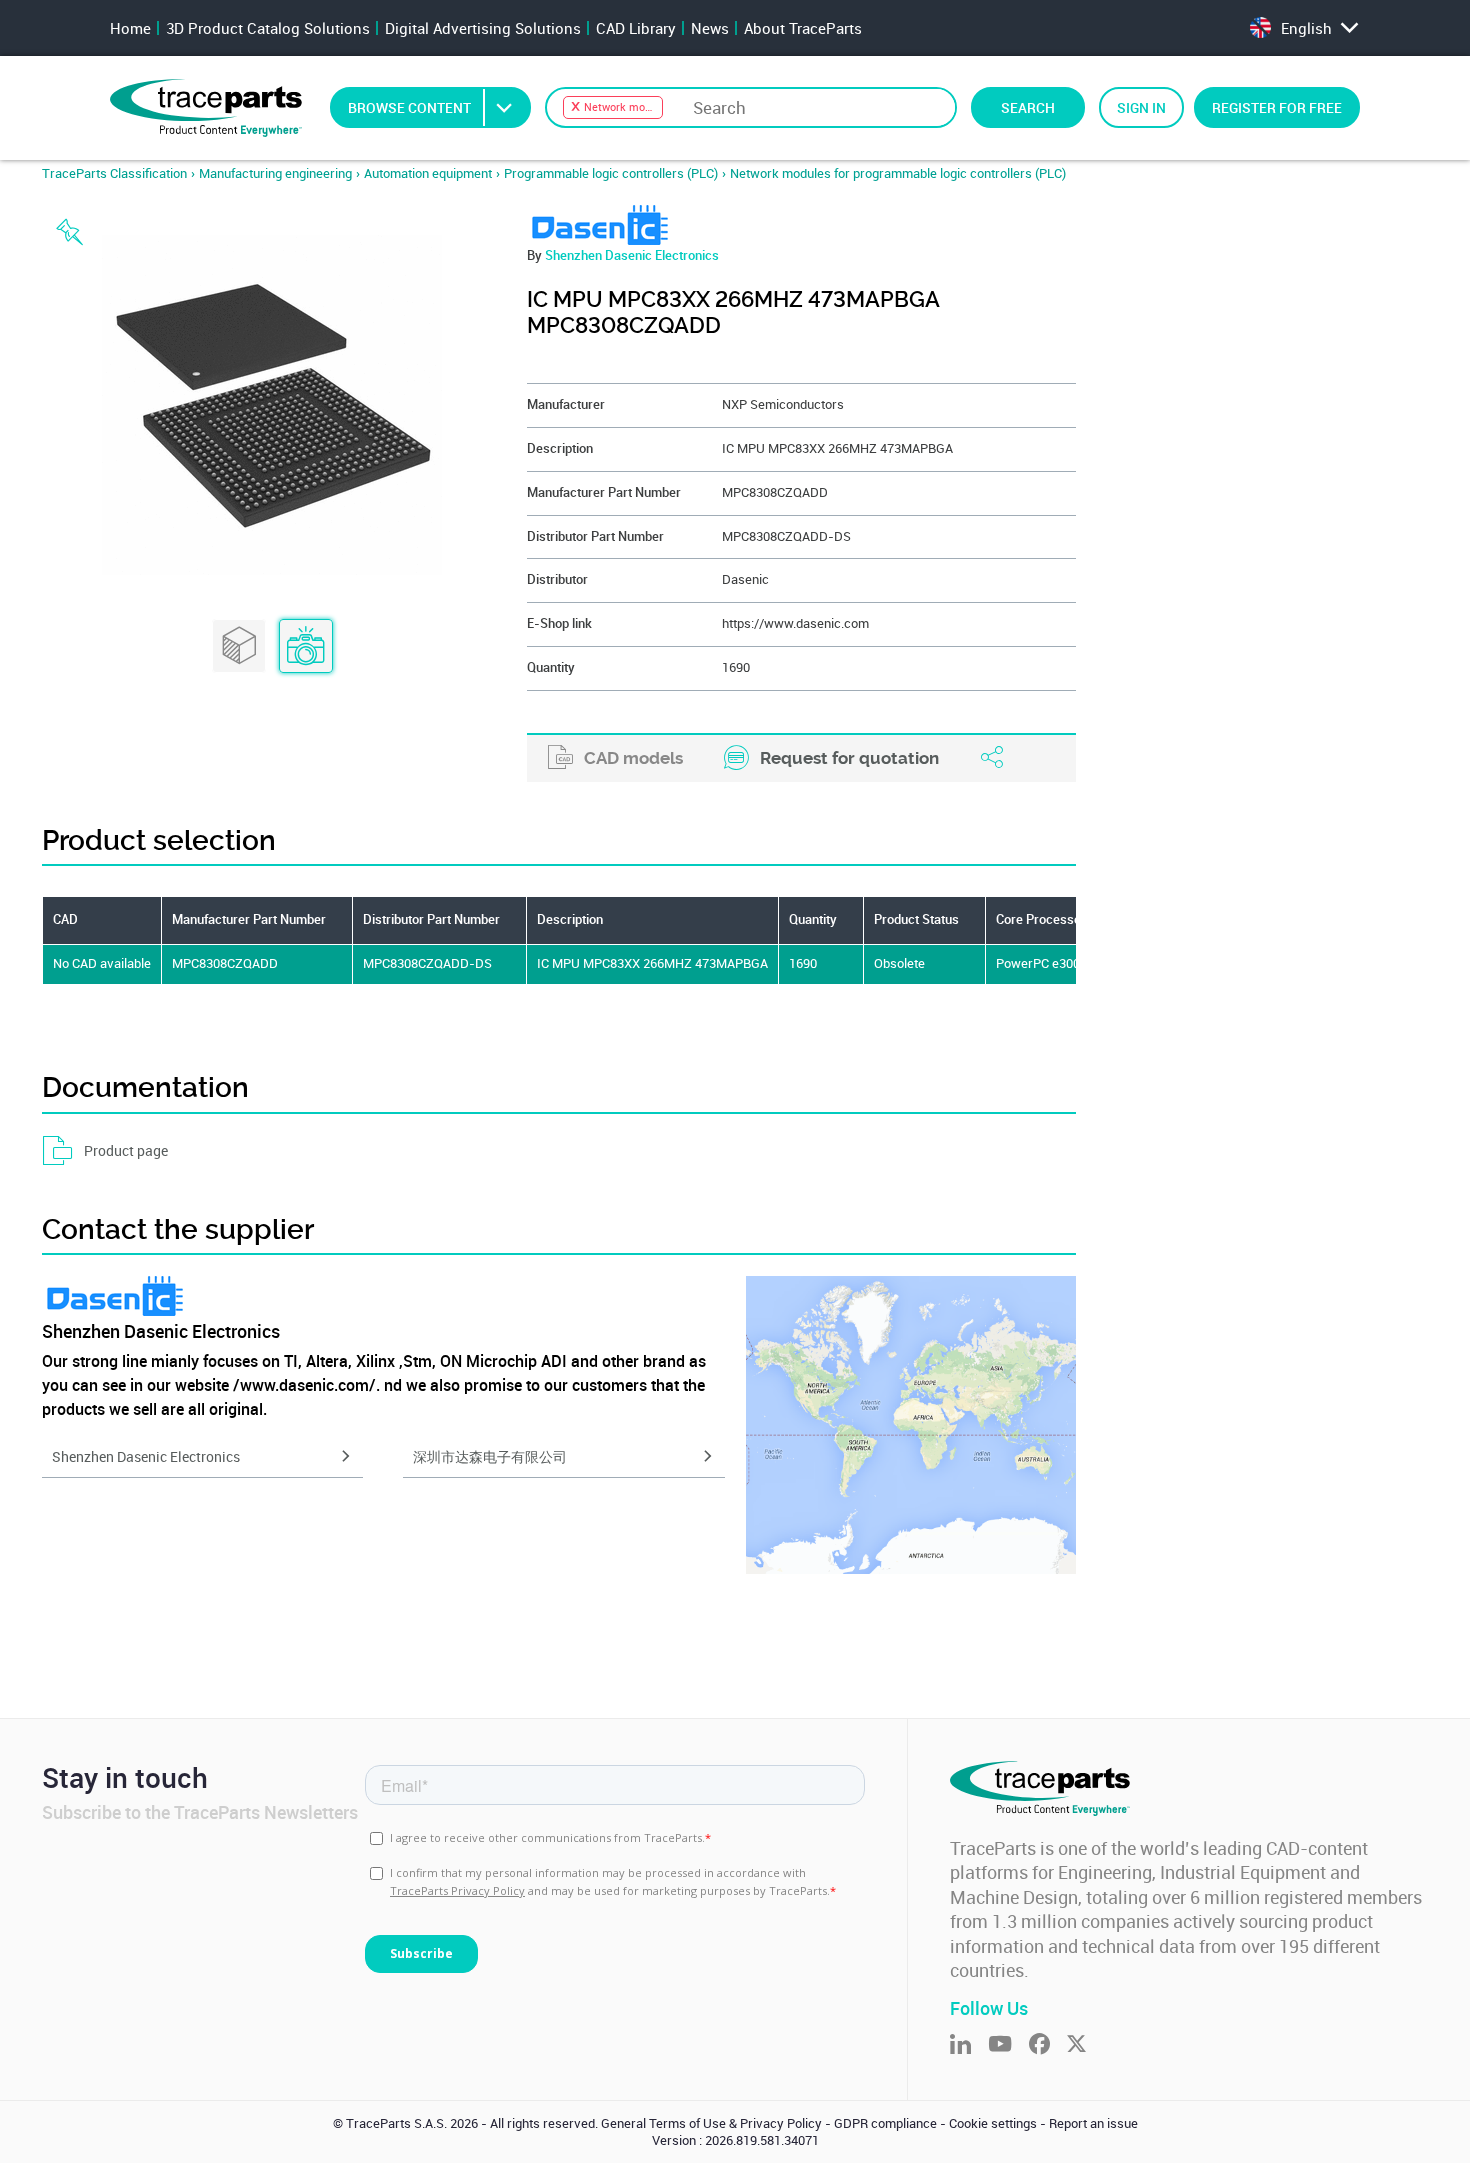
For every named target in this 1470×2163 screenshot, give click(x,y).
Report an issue (1093, 2123)
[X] (1085, 2045)
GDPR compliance (885, 2123)
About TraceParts (803, 28)
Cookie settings (993, 2123)
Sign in (1141, 107)
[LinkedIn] (969, 2045)
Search (1028, 107)
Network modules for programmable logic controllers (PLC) (898, 173)
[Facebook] (1048, 2045)
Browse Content (409, 107)
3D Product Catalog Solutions (268, 28)
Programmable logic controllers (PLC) (611, 173)
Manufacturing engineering (275, 173)
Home (130, 28)
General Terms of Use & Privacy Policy (711, 2123)
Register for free (1277, 107)
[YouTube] (1008, 2045)
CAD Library (636, 28)
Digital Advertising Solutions (483, 28)
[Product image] (306, 647)
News (710, 28)
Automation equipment (428, 173)
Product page (126, 1150)
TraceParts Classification (114, 173)
